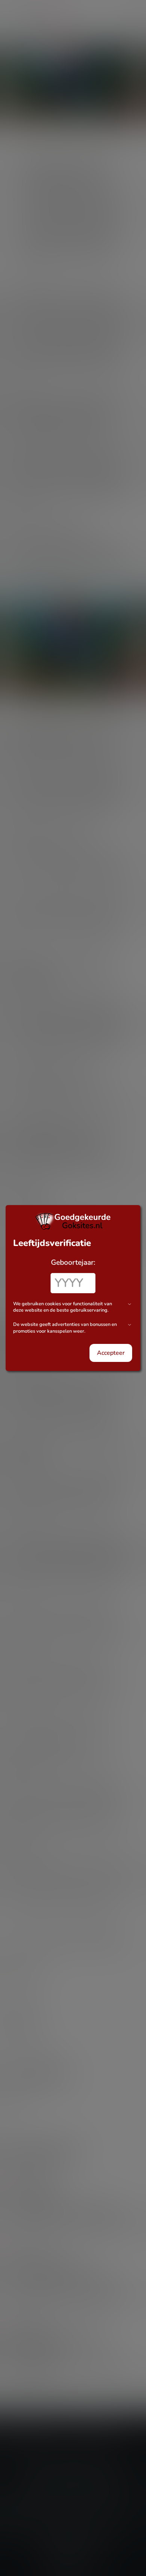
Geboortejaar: (73, 1262)
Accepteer (111, 1353)
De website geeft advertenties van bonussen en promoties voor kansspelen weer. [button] (65, 1328)
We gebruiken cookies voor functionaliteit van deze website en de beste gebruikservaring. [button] (63, 1307)
